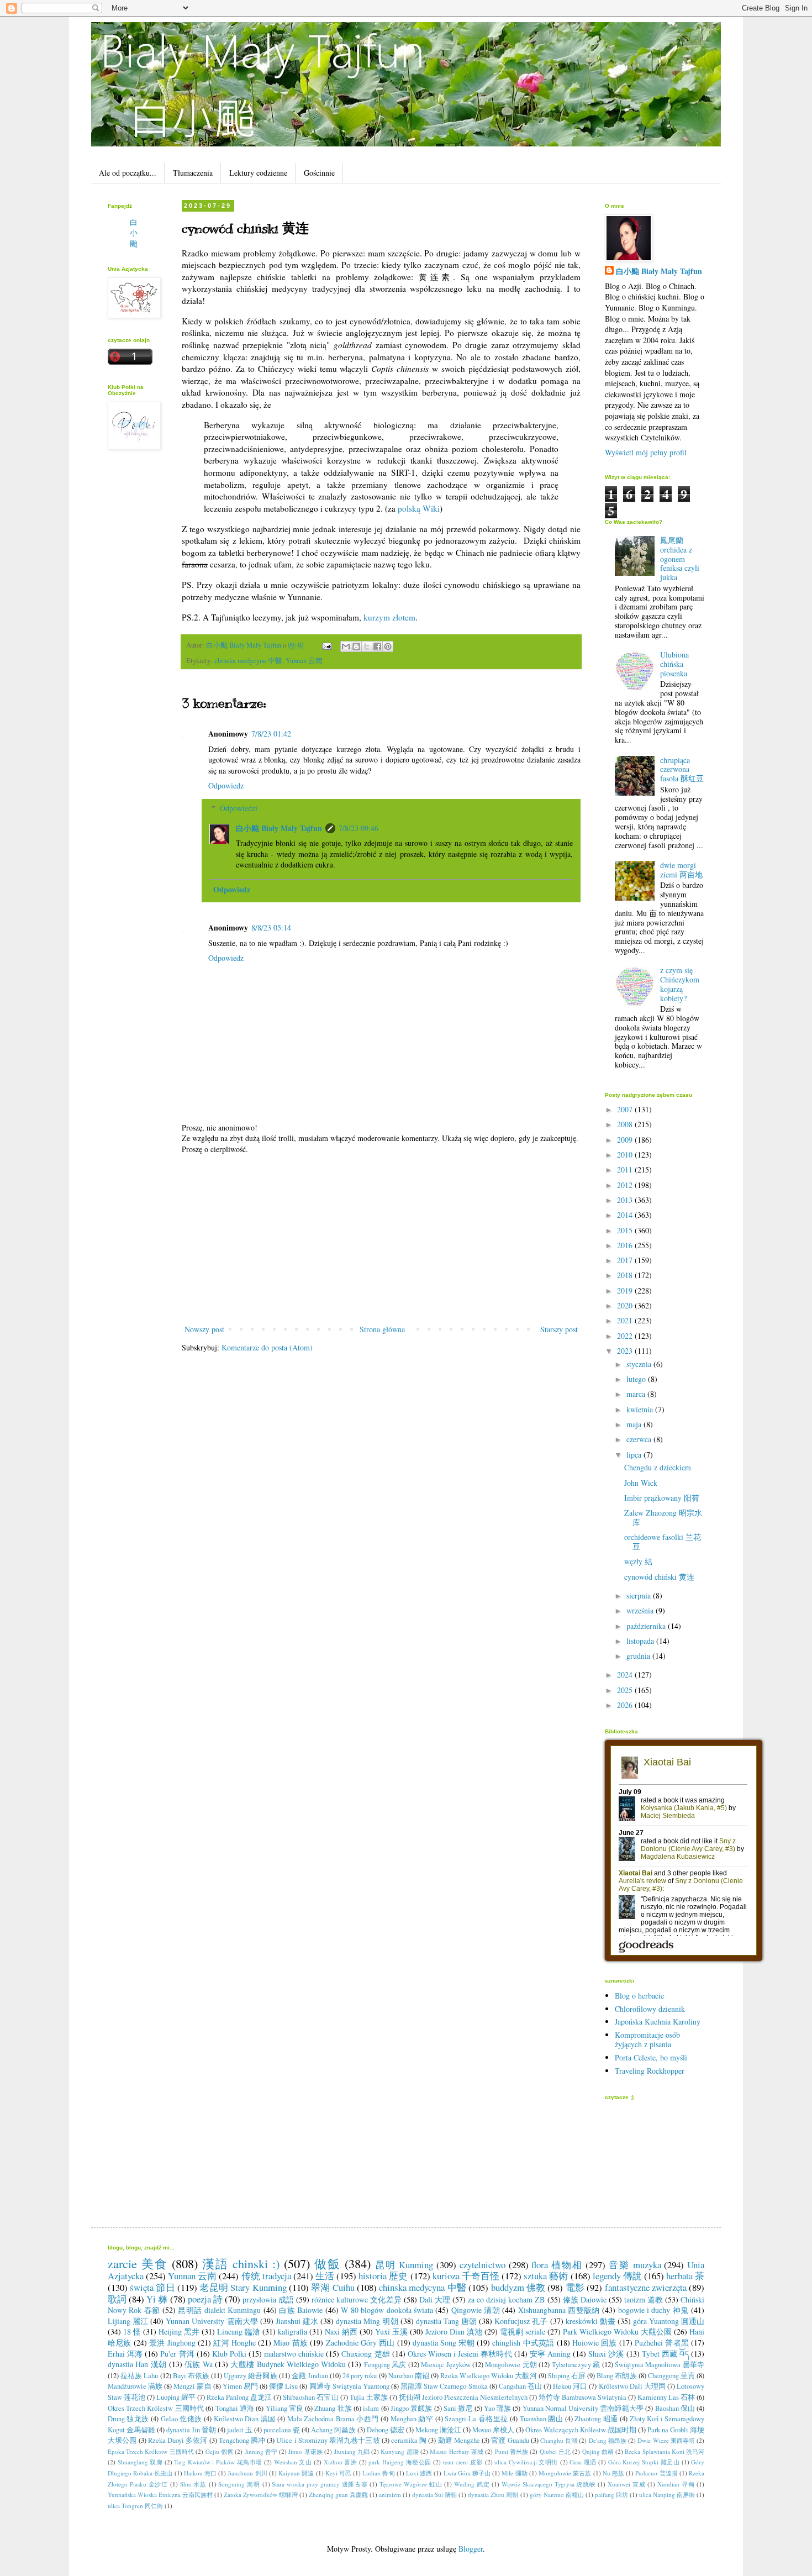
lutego (637, 1379)
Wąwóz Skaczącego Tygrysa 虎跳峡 (549, 2484)
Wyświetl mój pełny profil (646, 452)
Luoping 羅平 (176, 2397)
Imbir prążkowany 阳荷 (662, 1498)
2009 (626, 1140)
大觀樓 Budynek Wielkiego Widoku (288, 2364)
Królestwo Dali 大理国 (632, 2386)
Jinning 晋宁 (261, 2451)
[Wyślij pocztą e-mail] (346, 646)
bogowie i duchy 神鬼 (653, 2310)
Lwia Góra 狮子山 (467, 2473)
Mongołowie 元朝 (511, 2365)
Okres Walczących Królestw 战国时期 (581, 2430)
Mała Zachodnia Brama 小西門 (333, 2419)
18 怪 (132, 2331)
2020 (626, 1305)
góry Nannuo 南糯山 (557, 2494)
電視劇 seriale (523, 2331)
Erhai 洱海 (125, 2354)
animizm (390, 2494)
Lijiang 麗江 (128, 2321)
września (641, 1610)
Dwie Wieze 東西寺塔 (666, 2440)
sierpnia (640, 1595)
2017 (626, 1260)
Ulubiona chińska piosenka (674, 664)
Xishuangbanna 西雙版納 (559, 2310)
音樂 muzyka (635, 2265)
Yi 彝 (157, 2299)
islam (371, 2408)
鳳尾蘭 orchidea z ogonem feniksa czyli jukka (680, 559)
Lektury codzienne (258, 173)
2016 (626, 1245)
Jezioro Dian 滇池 (454, 2331)
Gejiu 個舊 (220, 2451)
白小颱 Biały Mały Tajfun (279, 828)
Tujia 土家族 (369, 2397)
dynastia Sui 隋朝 (434, 2494)
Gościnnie (319, 173)
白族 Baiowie (301, 2310)
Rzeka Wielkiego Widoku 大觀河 (489, 2376)
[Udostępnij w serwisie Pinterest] (388, 646)
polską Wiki (419, 508)
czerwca (640, 1439)
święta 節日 (152, 2287)
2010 (626, 1155)
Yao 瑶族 (498, 2408)
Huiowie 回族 (595, 2343)
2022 (626, 1336)
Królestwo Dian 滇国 (245, 2419)
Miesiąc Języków (445, 2365)
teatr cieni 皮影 (463, 2462)
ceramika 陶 (409, 2440)
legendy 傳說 (617, 2276)
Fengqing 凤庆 (385, 2365)
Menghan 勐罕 (412, 2419)
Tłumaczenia (193, 173)
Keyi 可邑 (338, 2473)
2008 (626, 1124)
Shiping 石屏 (567, 2376)
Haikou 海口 (200, 2473)
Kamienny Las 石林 (666, 2397)
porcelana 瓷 (282, 2430)
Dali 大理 (435, 2299)
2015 (626, 1230)
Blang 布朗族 (616, 2376)
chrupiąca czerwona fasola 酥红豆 (682, 769)
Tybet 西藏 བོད (665, 2354)
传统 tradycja (266, 2276)
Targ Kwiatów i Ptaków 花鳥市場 (218, 2462)
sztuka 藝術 (546, 2276)
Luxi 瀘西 (419, 2473)
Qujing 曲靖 (598, 2451)
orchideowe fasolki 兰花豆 (663, 1542)
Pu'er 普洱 (177, 2354)
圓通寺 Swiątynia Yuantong (349, 2386)
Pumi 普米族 (512, 2451)
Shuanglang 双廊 (140, 2462)
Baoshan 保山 (675, 2408)
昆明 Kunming (404, 2265)
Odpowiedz (226, 785)
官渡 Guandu (510, 2440)
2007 (626, 1109)
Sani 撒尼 (458, 2408)
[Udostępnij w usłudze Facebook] (377, 646)
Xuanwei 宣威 (626, 2484)
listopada (641, 1641)
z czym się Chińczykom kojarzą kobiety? (680, 984)
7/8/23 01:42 (271, 734)
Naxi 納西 (341, 2331)
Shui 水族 (193, 2484)
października (647, 1626)
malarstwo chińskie (294, 2354)
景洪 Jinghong (172, 2343)
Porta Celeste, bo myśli (651, 2057)
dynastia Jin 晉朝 (191, 2430)
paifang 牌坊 (611, 2494)
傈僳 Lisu (283, 2386)
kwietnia (641, 1409)
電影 (575, 2287)
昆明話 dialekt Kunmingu (219, 2310)
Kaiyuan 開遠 (296, 2473)
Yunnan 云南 (304, 661)
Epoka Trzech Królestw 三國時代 (151, 2451)
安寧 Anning (550, 2354)
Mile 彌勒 (514, 2473)
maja (635, 1424)
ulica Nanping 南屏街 (667, 2494)
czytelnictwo (483, 2265)
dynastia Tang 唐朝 (446, 2321)
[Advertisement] (381, 1239)
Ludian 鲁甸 (378, 2473)
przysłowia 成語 (268, 2299)
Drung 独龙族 (128, 2419)
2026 (626, 1705)
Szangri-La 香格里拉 (476, 2419)
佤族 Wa (199, 2364)
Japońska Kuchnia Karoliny (658, 2022)
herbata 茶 (685, 2276)
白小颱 (134, 233)
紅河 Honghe (234, 2343)
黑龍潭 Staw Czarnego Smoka (444, 2386)
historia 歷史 (383, 2276)
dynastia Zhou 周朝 (493, 2494)
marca (637, 1394)
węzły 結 (638, 1561)
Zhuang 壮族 (333, 2408)
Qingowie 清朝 (476, 2310)
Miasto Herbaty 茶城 (457, 2451)
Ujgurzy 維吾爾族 (250, 2376)
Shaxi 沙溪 (606, 2354)
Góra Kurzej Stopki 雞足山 (644, 2462)
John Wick (641, 1483)
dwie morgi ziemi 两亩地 (681, 870)
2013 (626, 1200)
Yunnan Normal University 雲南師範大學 (583, 2408)
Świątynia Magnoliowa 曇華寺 (660, 2365)
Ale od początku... (128, 173)
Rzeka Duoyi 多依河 (178, 2440)
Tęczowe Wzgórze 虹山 (411, 2484)
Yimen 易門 (240, 2386)
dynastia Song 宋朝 (444, 2343)
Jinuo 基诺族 (305, 2451)
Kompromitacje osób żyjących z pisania (647, 2039)
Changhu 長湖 (559, 2440)
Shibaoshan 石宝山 (310, 2397)
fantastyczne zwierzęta (646, 2287)
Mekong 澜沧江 (438, 2430)
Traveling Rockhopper (650, 2071)
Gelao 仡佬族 (181, 2419)
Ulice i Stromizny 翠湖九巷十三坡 (328, 2440)
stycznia (640, 1364)
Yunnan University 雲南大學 (212, 2321)
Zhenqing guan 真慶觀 (338, 2494)
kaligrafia (292, 2331)
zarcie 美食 (138, 2263)
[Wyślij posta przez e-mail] (326, 645)
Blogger (471, 2549)
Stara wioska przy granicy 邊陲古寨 (320, 2484)
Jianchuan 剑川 (247, 2473)
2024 (626, 1675)
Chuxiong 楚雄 (365, 2354)
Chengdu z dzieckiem (658, 1467)
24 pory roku (360, 2376)
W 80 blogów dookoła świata (387, 2310)
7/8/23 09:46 (358, 828)
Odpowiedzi (239, 808)
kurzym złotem (389, 617)
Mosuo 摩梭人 (493, 2430)
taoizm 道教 (644, 2299)
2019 (626, 1290)
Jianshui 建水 (297, 2321)
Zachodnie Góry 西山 (360, 2343)
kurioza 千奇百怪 (466, 2276)
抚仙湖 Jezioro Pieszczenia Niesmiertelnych (463, 2397)
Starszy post (559, 1329)
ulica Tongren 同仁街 (135, 2506)
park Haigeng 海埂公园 (400, 2462)
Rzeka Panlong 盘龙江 (239, 2397)
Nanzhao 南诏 (409, 2376)
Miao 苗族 (291, 2343)
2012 (626, 1185)
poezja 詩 (205, 2299)
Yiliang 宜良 (285, 2408)
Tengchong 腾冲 (242, 2440)
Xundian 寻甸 (676, 2484)
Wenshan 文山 (293, 2462)
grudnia (639, 1656)
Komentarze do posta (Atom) (267, 1347)
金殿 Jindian (310, 2376)
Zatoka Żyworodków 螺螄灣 (260, 2494)
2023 (626, 1351)
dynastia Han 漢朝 (137, 2364)
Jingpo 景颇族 (412, 2408)
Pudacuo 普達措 (657, 2473)
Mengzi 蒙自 (192, 2386)
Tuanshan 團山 (541, 2419)
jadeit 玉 (240, 2430)
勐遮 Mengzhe (459, 2440)
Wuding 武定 (472, 2484)
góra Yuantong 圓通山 (669, 2321)
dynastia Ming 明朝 (367, 2321)
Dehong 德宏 (386, 2430)
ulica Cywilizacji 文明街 (526, 2462)
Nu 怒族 (613, 2473)
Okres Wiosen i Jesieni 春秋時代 (460, 2354)
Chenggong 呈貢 (671, 2376)
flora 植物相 (557, 2265)
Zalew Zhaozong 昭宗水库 (663, 1517)
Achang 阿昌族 (333, 2430)
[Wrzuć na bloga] (356, 646)
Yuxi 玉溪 (391, 2331)
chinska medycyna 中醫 (248, 661)
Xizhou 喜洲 (341, 2462)
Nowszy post (204, 1329)
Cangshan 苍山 (520, 2386)
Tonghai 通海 (235, 2408)
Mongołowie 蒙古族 (565, 2473)
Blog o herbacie (639, 1996)
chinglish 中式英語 (523, 2343)
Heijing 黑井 (179, 2331)
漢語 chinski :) (241, 2263)
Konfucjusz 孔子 (521, 2321)
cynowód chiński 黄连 (659, 1577)
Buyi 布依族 (191, 2376)
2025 (626, 1690)
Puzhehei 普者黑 (662, 2343)
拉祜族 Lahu (139, 2376)
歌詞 (117, 2299)
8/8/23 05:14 (271, 927)
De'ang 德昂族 (608, 2440)
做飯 (328, 2263)
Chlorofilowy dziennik (650, 2009)
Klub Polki (229, 2354)
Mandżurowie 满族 (135, 2386)
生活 (325, 2276)
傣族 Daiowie (585, 2299)
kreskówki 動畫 (590, 2321)
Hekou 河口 (570, 2386)
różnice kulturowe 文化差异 (356, 2299)
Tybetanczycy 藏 (576, 2365)
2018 (626, 1275)
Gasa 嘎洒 (583, 2462)
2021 (626, 1320)
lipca (635, 1455)
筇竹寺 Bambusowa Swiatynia (582, 2397)
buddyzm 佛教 (518, 2287)
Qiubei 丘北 (555, 2451)
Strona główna (382, 1329)
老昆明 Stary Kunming (243, 2287)
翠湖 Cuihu (333, 2287)
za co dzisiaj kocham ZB (506, 2299)
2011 (626, 1169)
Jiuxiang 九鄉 (352, 2451)
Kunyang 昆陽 (400, 2451)
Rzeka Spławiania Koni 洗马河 (665, 2451)
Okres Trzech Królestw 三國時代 (156, 2408)
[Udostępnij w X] (367, 646)
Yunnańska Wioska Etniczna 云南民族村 (160, 2494)
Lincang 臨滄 (239, 2331)
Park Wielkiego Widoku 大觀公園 (617, 2331)
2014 (626, 1215)
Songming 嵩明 (239, 2484)
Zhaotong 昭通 (596, 2419)
